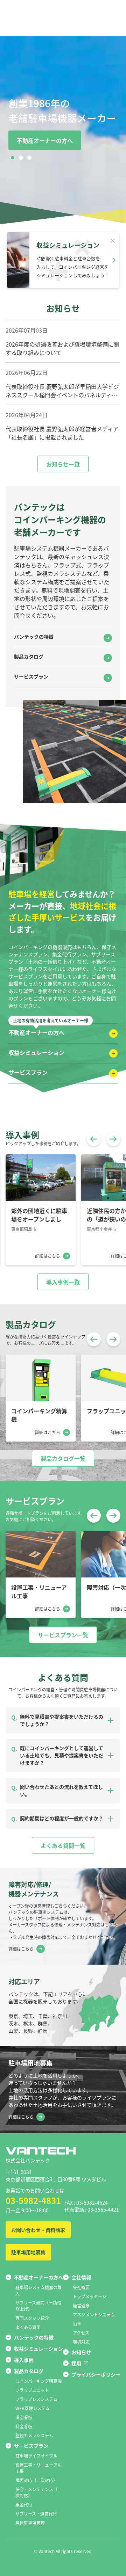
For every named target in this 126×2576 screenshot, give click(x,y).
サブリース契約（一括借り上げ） (38, 2306)
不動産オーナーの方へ (45, 140)
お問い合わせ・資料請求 (38, 2230)
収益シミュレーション (36, 1052)
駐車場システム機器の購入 (38, 2290)
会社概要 (81, 2287)
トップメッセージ (90, 2296)
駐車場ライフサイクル (36, 2456)
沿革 (77, 2324)
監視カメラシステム (34, 2435)
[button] (13, 158)
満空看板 (24, 2417)
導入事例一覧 (63, 1282)
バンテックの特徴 (34, 637)
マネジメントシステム (94, 2314)
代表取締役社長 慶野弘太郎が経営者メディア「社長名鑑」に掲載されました (62, 433)
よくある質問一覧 (63, 1845)
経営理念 (81, 2305)
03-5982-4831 (33, 2200)
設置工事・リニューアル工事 (38, 2468)
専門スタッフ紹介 (32, 2318)
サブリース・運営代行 (36, 2514)
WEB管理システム (33, 2408)
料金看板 (24, 2426)
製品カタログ (29, 656)
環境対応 (81, 2342)
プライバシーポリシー (96, 2374)
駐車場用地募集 (28, 2252)
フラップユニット (32, 2390)
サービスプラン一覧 (63, 1635)
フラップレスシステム (36, 2399)
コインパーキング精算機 (38, 2381)
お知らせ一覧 (63, 464)
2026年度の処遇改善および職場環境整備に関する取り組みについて (62, 348)
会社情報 (81, 2277)
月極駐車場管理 (30, 2523)
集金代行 (24, 2505)
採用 (76, 2363)
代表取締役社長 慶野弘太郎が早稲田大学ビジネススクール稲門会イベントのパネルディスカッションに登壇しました (62, 391)
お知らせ (81, 2352)
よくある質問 (28, 2327)
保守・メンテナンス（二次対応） (38, 2492)
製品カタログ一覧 (63, 1458)
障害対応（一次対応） (36, 2480)
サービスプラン (31, 676)
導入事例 (24, 2360)
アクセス (81, 2333)
